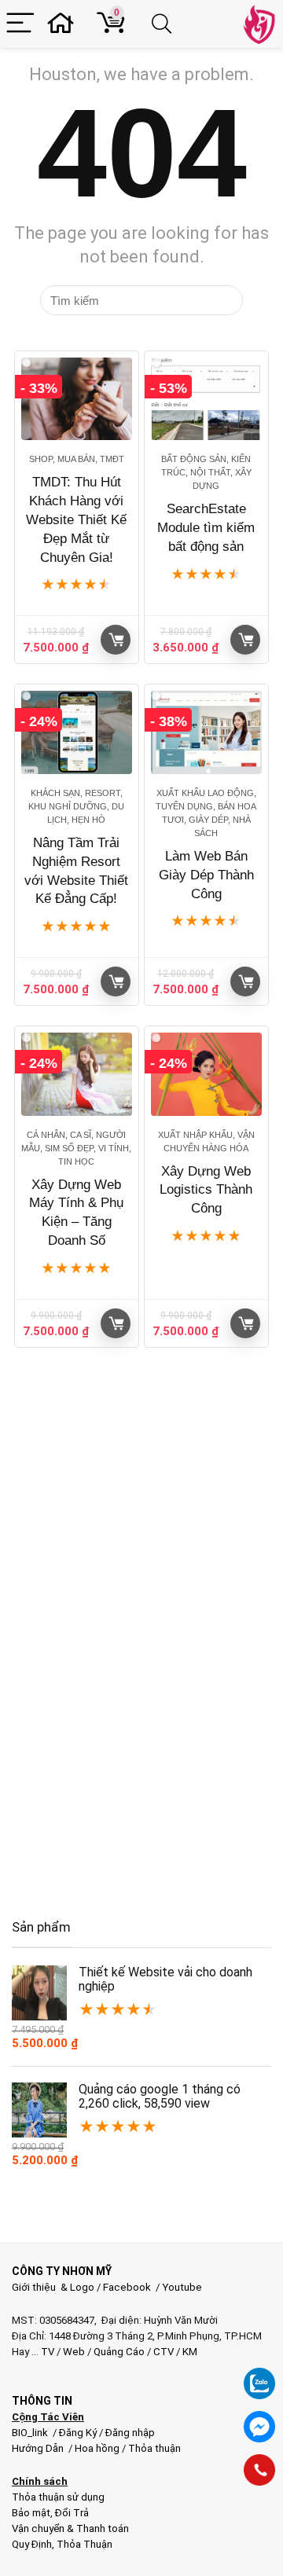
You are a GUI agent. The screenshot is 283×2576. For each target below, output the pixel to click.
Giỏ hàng (116, 640)
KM (190, 2352)
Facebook (127, 2287)
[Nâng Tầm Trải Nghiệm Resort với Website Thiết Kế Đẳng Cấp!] (76, 732)
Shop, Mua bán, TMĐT (77, 459)
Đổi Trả (72, 2513)
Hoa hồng (97, 2448)
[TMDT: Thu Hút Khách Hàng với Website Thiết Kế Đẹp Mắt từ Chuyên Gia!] (76, 399)
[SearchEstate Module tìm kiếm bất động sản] (206, 399)
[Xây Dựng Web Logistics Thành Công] (206, 1074)
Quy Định (32, 2544)
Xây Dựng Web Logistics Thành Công (206, 1190)
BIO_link (31, 2433)
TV (46, 2352)
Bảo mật (31, 2513)
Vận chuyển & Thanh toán (70, 2528)
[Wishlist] (65, 24)
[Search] (164, 24)
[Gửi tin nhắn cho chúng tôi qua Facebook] (259, 2427)
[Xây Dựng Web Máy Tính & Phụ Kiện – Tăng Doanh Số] (76, 1074)
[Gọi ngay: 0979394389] (259, 2470)
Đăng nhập (130, 2433)
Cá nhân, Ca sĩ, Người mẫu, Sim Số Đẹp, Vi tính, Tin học (76, 1148)
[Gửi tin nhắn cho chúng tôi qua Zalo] (259, 2375)
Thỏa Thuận (83, 2544)
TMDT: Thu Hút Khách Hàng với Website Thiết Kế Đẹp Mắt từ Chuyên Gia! (76, 519)
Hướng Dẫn (39, 2448)
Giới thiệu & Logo (53, 2287)
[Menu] (20, 24)
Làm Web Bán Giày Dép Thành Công (206, 875)
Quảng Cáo (119, 2352)
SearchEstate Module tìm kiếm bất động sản (206, 528)
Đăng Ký (79, 2433)
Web (74, 2352)
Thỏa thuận (153, 2448)
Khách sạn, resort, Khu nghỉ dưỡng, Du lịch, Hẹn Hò (76, 806)
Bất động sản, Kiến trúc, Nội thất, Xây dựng (206, 472)
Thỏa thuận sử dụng (58, 2497)
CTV (164, 2352)
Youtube (182, 2287)
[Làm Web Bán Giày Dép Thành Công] (206, 732)
